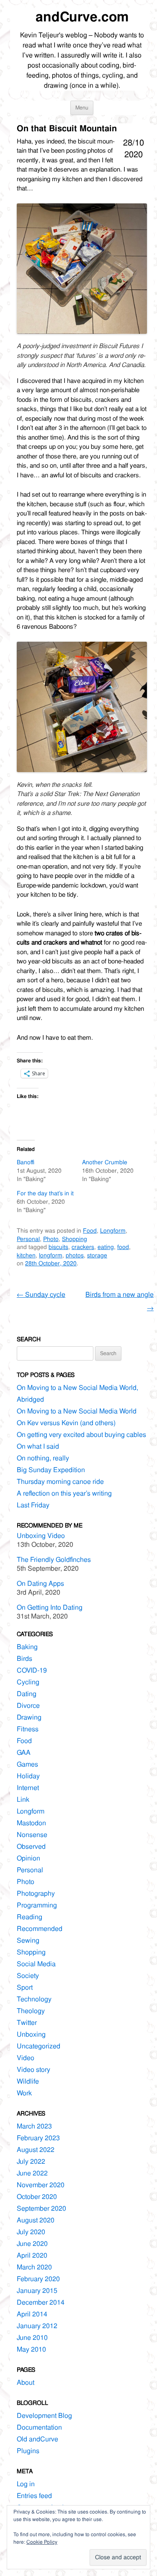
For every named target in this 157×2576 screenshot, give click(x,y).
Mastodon (31, 1823)
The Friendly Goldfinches (54, 1560)
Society (28, 1976)
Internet (28, 1788)
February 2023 (38, 2138)
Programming (37, 1905)
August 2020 (36, 2220)
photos (75, 1255)
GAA (24, 1752)
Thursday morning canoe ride (60, 1482)
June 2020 (32, 2244)
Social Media (36, 1964)
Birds (24, 1659)
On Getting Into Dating (50, 1607)
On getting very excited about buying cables (81, 1435)
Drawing (29, 1717)
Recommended (40, 1929)
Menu (82, 108)
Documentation (39, 2427)
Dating (27, 1694)
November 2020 (41, 2185)
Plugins (28, 2451)
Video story (33, 2070)
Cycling (28, 1682)
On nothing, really (43, 1458)
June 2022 (32, 2173)
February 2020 (38, 2279)
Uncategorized (39, 2046)
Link (23, 1799)
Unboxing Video (41, 1536)
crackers (83, 1247)
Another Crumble (105, 1162)
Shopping (75, 1239)
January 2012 (37, 2326)
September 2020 (41, 2208)
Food (90, 1231)
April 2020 (32, 2255)
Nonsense (32, 1835)
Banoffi (26, 1162)
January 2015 (37, 2291)
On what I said (38, 1446)
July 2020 (31, 2232)
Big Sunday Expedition (51, 1470)
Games (27, 1764)
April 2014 (32, 2314)
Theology (31, 2011)
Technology (34, 1999)
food (123, 1247)
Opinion (28, 1858)
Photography (36, 1893)
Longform (113, 1231)
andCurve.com (82, 17)
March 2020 (34, 2267)
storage (97, 1255)
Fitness (28, 1729)
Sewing (28, 1940)
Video (26, 2058)
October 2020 (37, 2197)
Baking (27, 1647)
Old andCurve (37, 2439)
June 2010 (32, 2338)
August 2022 (36, 2150)
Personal (28, 1239)
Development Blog (44, 2416)
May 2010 (31, 2349)
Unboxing (31, 2034)
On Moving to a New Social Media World (77, 1411)
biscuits (58, 1247)
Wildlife (28, 2081)
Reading (30, 1917)
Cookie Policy (42, 2542)
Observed (31, 1846)
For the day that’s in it (45, 1193)
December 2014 (41, 2302)
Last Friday (33, 1505)
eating (106, 1247)
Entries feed (34, 2496)
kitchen (26, 1255)
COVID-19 (32, 1670)
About (26, 2382)
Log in (26, 2484)
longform (51, 1255)
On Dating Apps (40, 1583)
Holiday (28, 1776)
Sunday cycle (41, 1295)
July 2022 (31, 2161)
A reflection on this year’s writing (64, 1493)
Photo (51, 1239)
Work (24, 2093)
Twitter (27, 2023)
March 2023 (34, 2126)
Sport (25, 1987)
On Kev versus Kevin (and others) (66, 1423)
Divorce (28, 1706)
